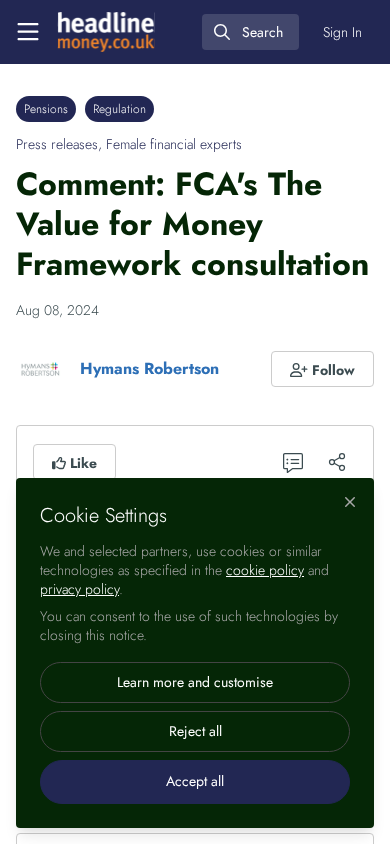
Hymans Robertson (149, 368)
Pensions (46, 109)
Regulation (119, 109)
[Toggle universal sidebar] (28, 32)
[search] (250, 32)
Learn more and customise (195, 682)
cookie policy (265, 570)
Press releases (57, 144)
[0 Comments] (293, 462)
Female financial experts (174, 144)
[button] (323, 369)
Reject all (195, 731)
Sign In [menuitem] (342, 32)
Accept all (195, 781)
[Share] (337, 462)
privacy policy (79, 589)
